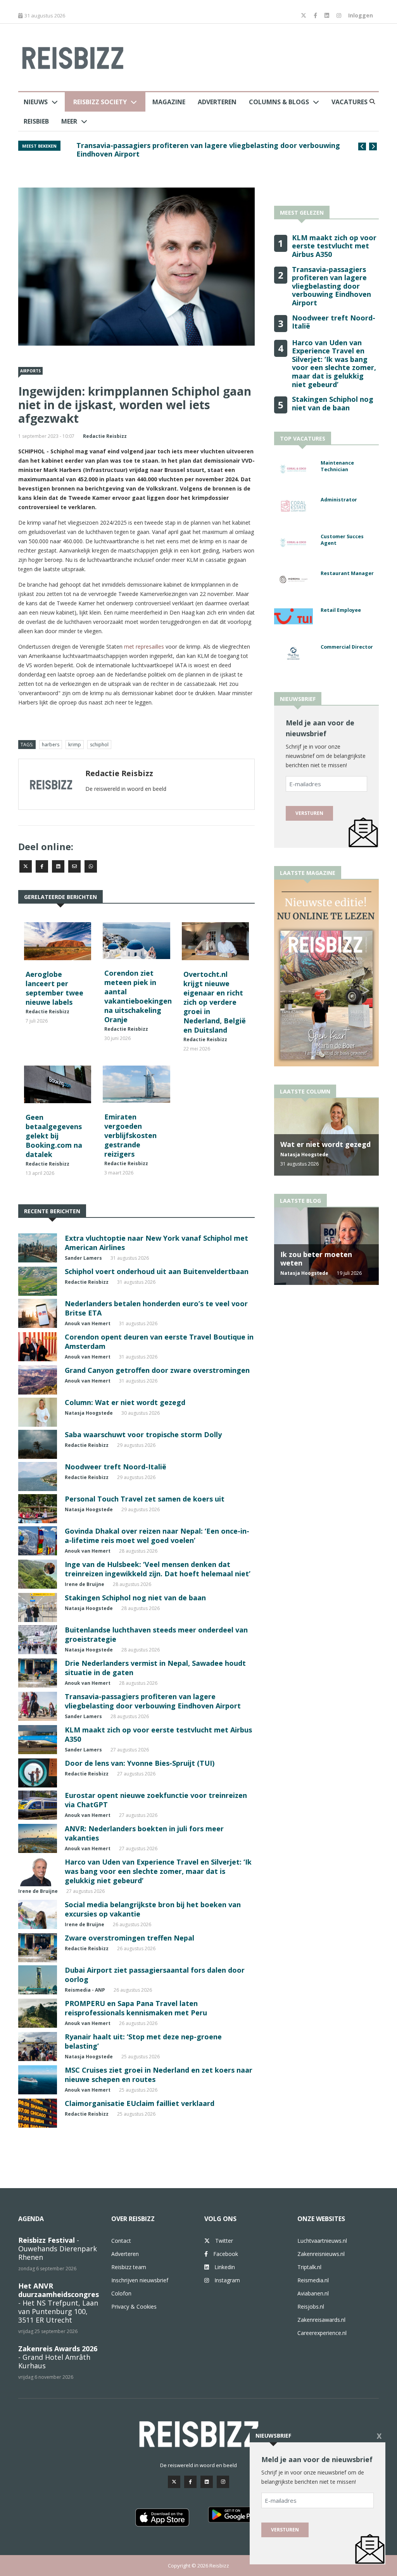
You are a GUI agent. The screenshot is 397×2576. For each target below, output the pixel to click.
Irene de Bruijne (85, 1584)
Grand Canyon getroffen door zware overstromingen (157, 1370)
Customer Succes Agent (342, 540)
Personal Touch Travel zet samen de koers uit (145, 1499)
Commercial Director (347, 647)
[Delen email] (74, 866)
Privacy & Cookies (134, 2307)
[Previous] (362, 146)
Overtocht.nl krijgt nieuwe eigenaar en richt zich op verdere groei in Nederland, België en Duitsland (215, 1002)
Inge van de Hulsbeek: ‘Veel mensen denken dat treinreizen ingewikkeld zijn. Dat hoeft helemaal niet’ (158, 1569)
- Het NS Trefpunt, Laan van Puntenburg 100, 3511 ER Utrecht (59, 2303)
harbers (51, 745)
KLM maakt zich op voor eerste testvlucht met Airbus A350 (334, 246)
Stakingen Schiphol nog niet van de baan (135, 1598)
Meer (69, 121)
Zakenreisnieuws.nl (321, 2254)
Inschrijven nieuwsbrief (140, 2280)
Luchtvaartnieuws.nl (322, 2241)
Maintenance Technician (337, 466)
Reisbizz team (129, 2267)
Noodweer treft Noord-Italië (127, 145)
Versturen (309, 813)
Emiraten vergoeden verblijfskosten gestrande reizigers (130, 1135)
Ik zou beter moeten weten (316, 1259)
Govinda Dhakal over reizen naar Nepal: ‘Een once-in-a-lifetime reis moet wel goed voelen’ (157, 1536)
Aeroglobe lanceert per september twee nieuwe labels (54, 988)
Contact (121, 2241)
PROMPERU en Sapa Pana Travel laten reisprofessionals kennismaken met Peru (136, 2008)
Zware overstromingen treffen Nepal (129, 1938)
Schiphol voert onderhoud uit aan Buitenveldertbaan (157, 1271)
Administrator (339, 500)
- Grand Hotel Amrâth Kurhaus (58, 2357)
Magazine (169, 102)
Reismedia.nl (313, 2280)
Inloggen (361, 15)
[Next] (373, 146)
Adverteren (217, 102)
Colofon (121, 2293)
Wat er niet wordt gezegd (325, 1144)
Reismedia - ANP (85, 1990)
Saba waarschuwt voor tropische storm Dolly (143, 1434)
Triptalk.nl (309, 2267)
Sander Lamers (83, 1258)
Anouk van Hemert (88, 1323)
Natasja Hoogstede (89, 1413)
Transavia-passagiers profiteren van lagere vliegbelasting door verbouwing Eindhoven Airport (153, 1701)
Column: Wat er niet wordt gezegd (125, 1402)
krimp (75, 745)
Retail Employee (341, 610)
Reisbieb (36, 121)
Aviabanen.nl (313, 2293)
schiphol (99, 745)
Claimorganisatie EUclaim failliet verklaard (140, 2103)
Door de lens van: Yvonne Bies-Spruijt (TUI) (140, 1763)
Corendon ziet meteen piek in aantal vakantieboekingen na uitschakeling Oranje (138, 996)
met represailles (144, 647)
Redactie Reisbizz (105, 436)
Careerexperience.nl (322, 2333)
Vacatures (350, 102)
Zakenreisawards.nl (321, 2320)
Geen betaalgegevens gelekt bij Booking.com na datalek (54, 1136)
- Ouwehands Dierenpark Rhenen (58, 2249)
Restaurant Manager (347, 573)
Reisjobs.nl (311, 2307)
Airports (30, 371)
